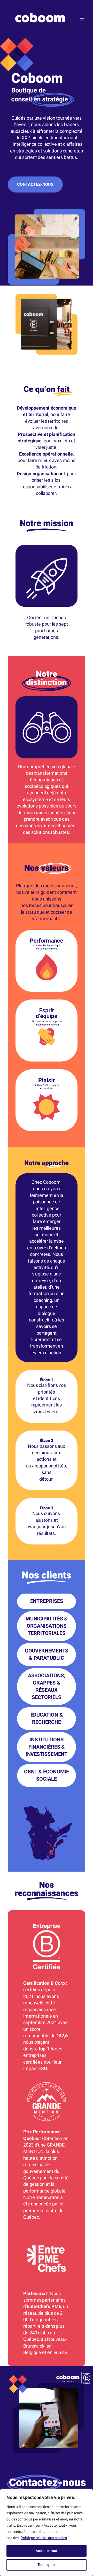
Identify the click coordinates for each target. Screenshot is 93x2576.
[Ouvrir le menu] (82, 19)
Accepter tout (47, 2551)
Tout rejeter (47, 2565)
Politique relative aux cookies (44, 2538)
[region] (47, 2533)
